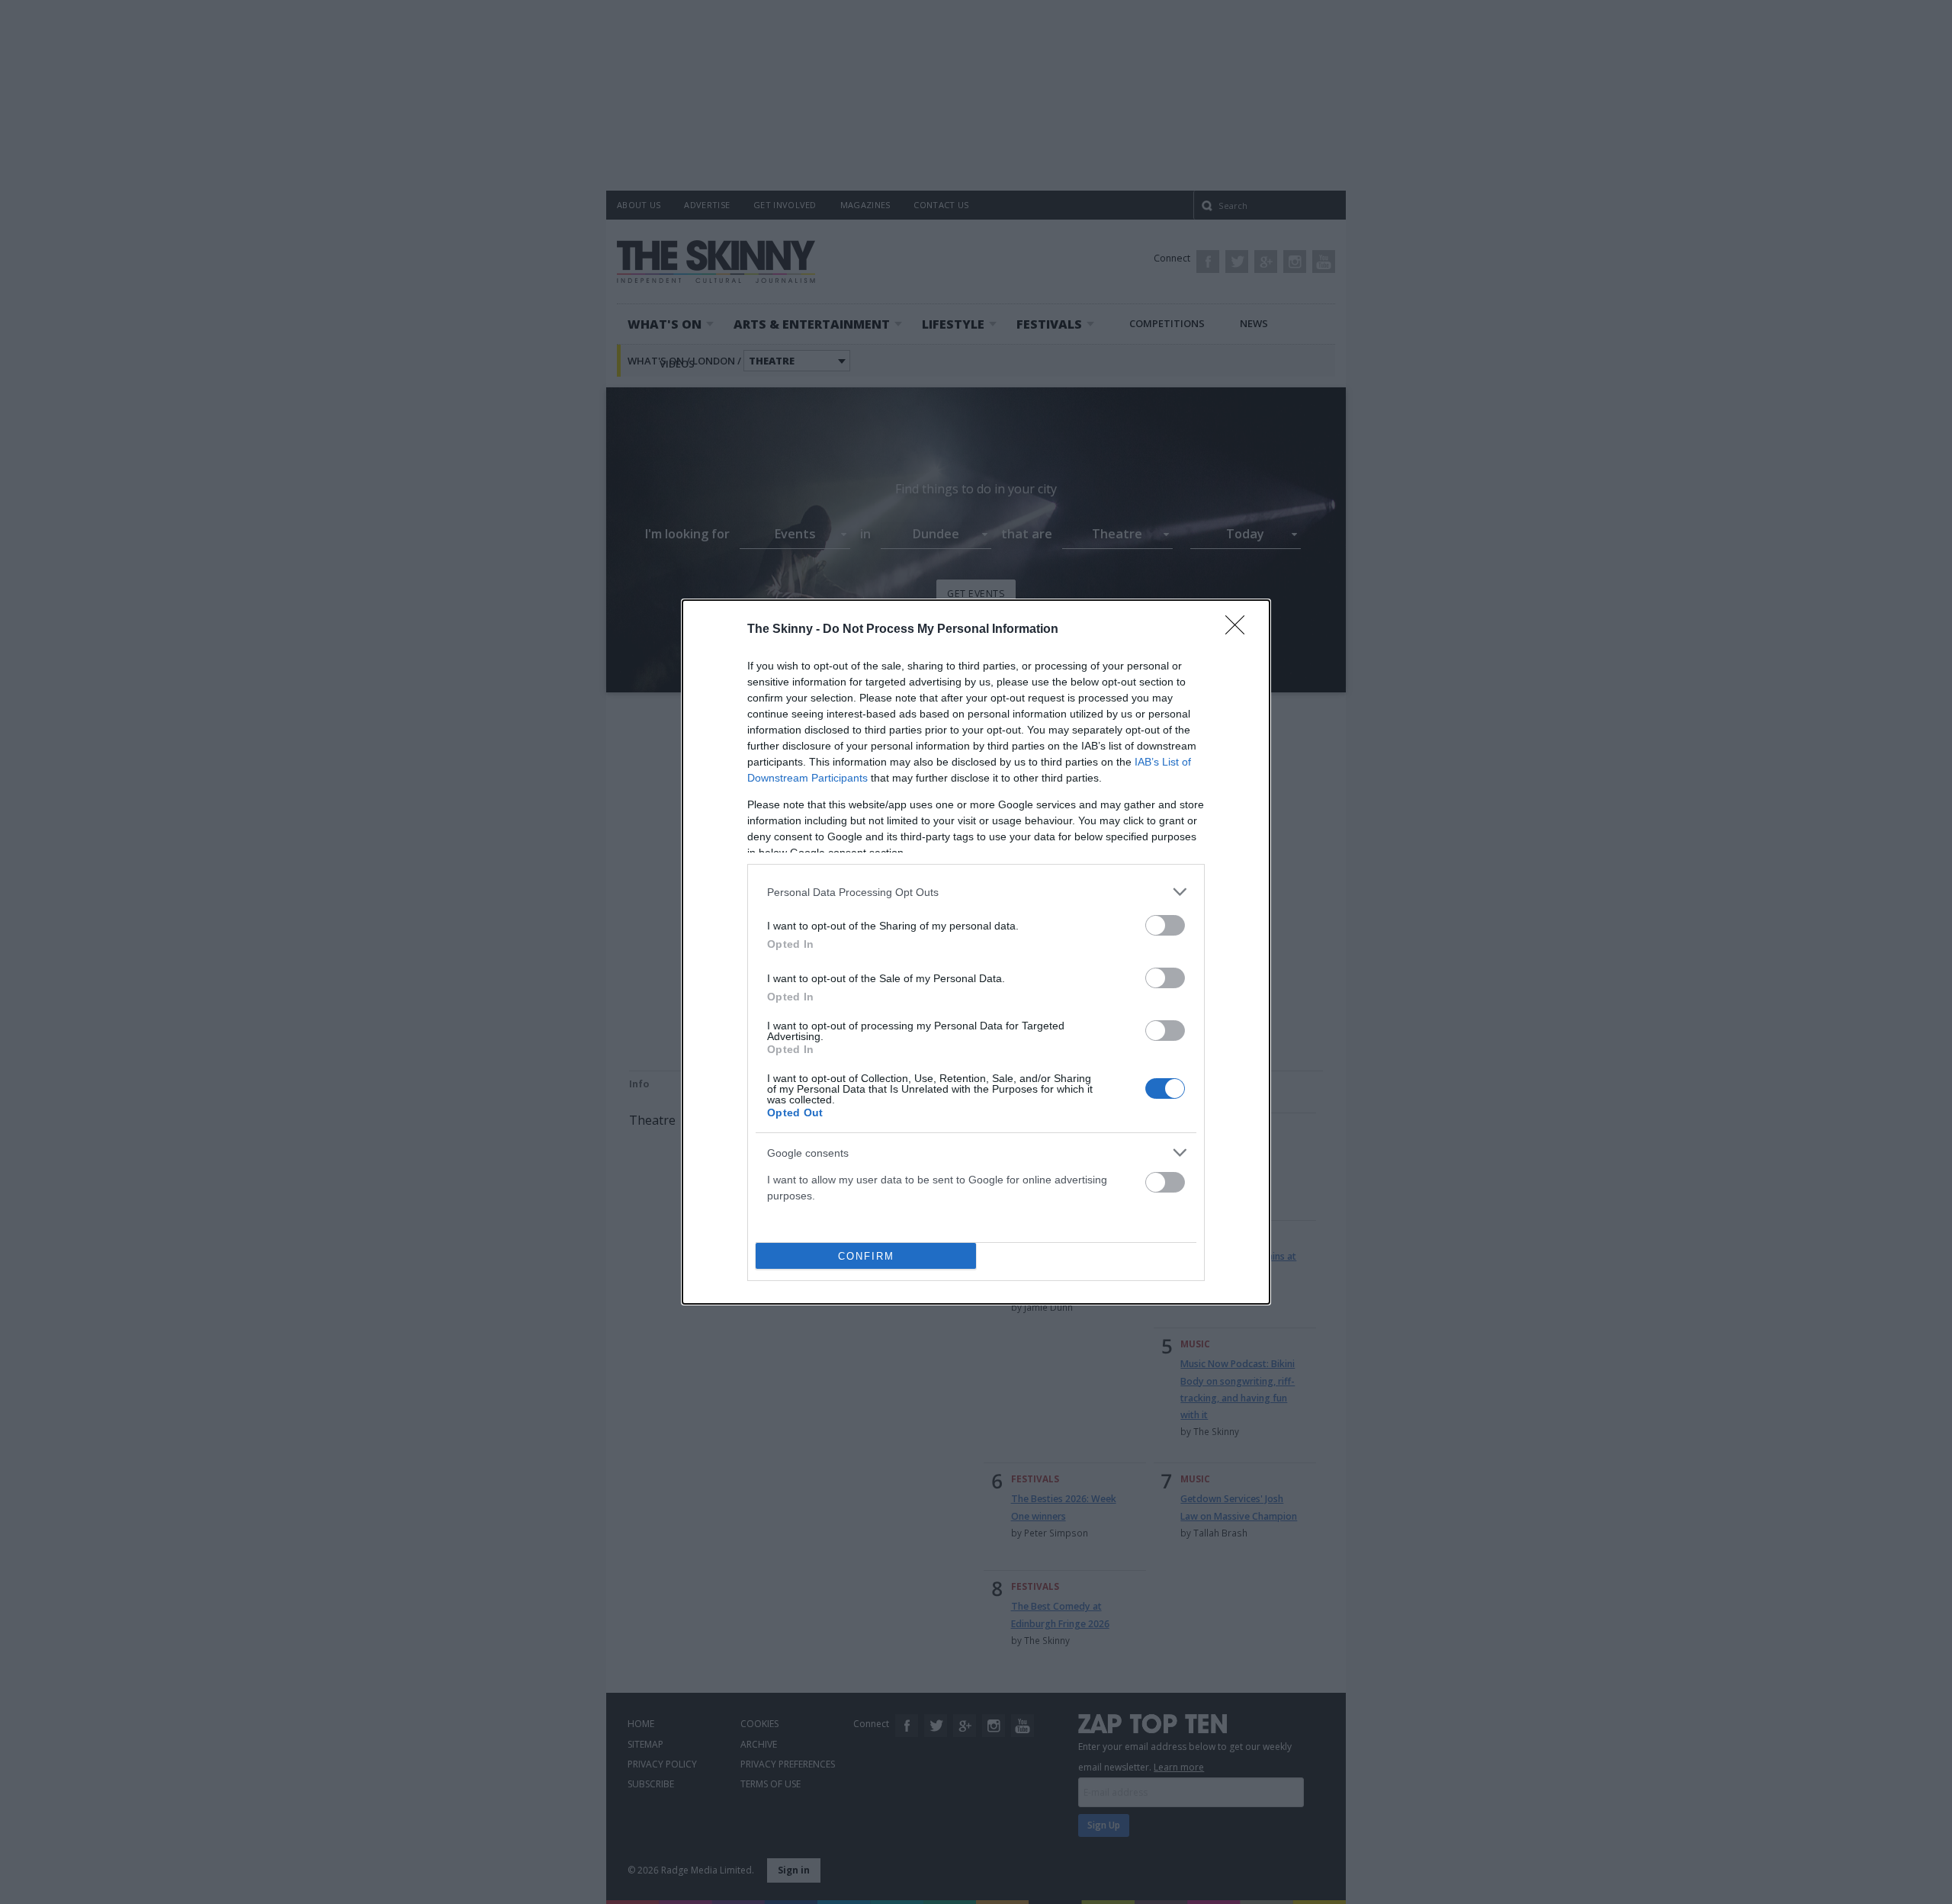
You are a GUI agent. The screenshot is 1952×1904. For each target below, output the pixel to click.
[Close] (1240, 630)
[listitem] (976, 892)
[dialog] (976, 952)
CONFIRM (866, 1256)
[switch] (1165, 925)
